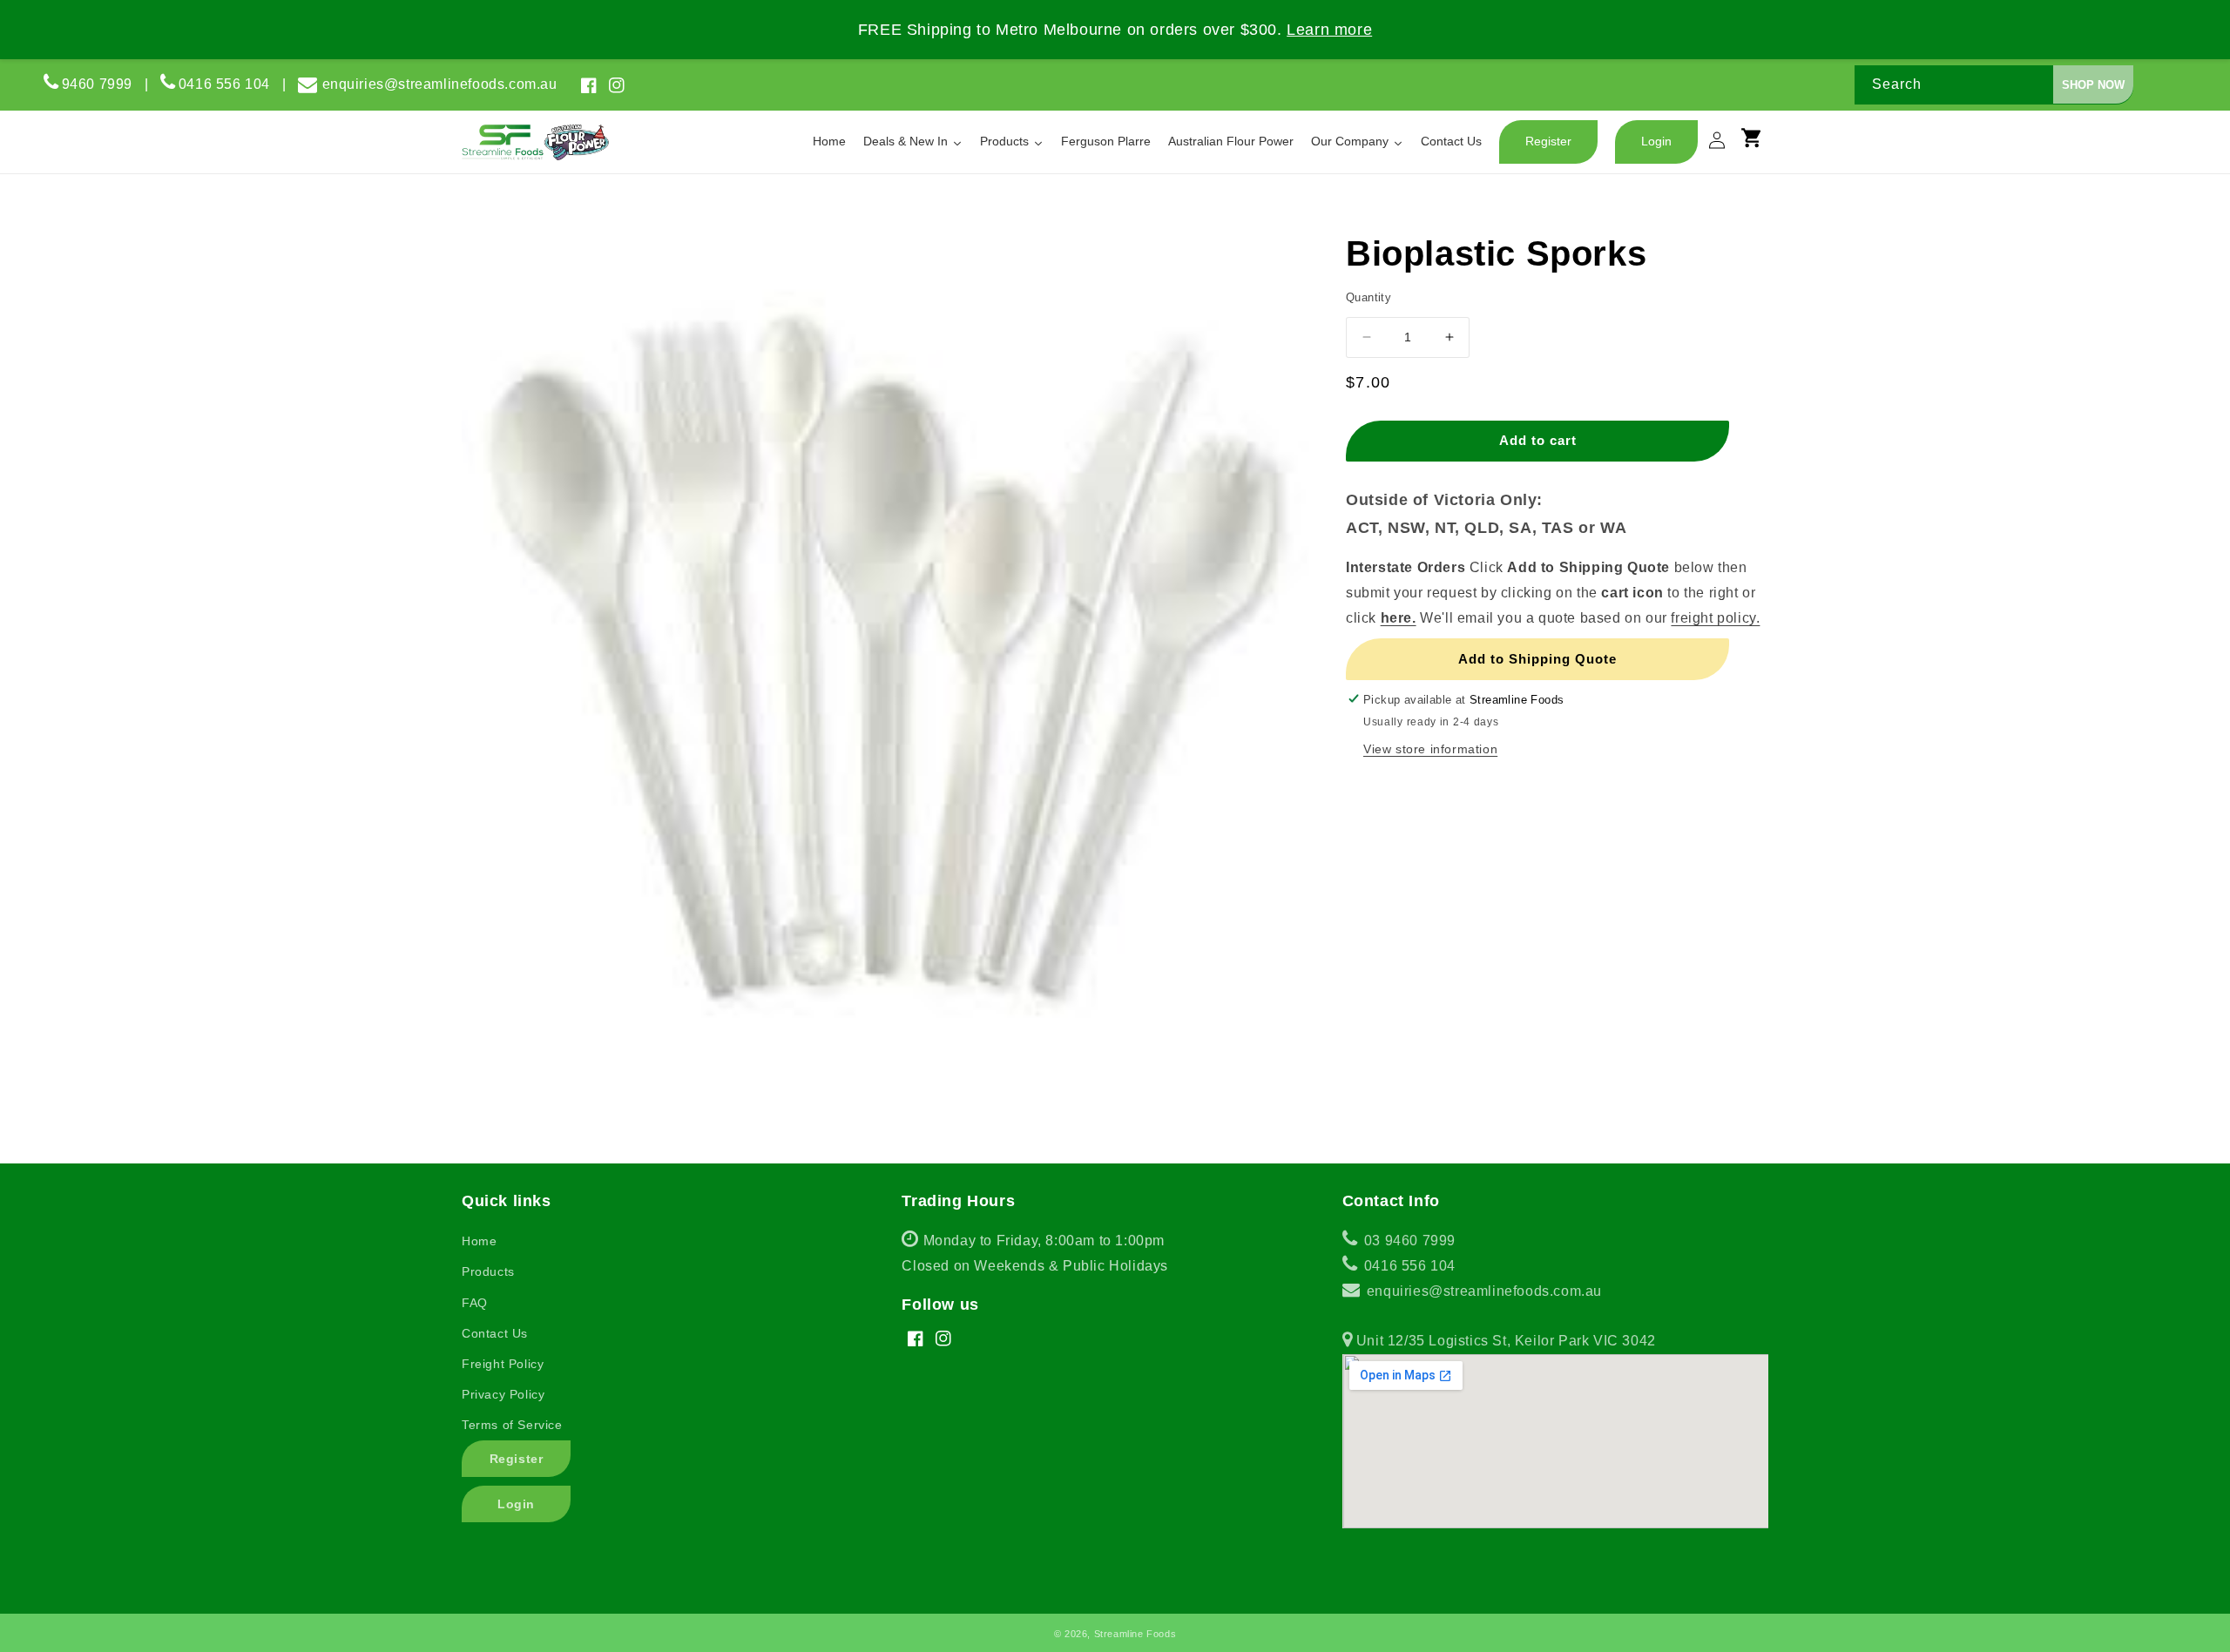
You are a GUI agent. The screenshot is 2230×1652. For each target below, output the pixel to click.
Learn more (1329, 30)
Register (517, 1459)
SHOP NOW (2093, 85)
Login (516, 1504)
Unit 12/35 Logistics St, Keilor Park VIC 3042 (1504, 1341)
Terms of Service (512, 1425)
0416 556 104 (230, 84)
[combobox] (1994, 85)
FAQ (475, 1303)
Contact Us (495, 1333)
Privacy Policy (503, 1394)
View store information (1430, 748)
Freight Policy (503, 1364)
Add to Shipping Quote (1537, 658)
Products (488, 1271)
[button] (1760, 145)
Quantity (1368, 297)
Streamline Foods (1135, 1634)
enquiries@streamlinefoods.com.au (440, 84)
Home (479, 1241)
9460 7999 (97, 84)
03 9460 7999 (1408, 1241)
